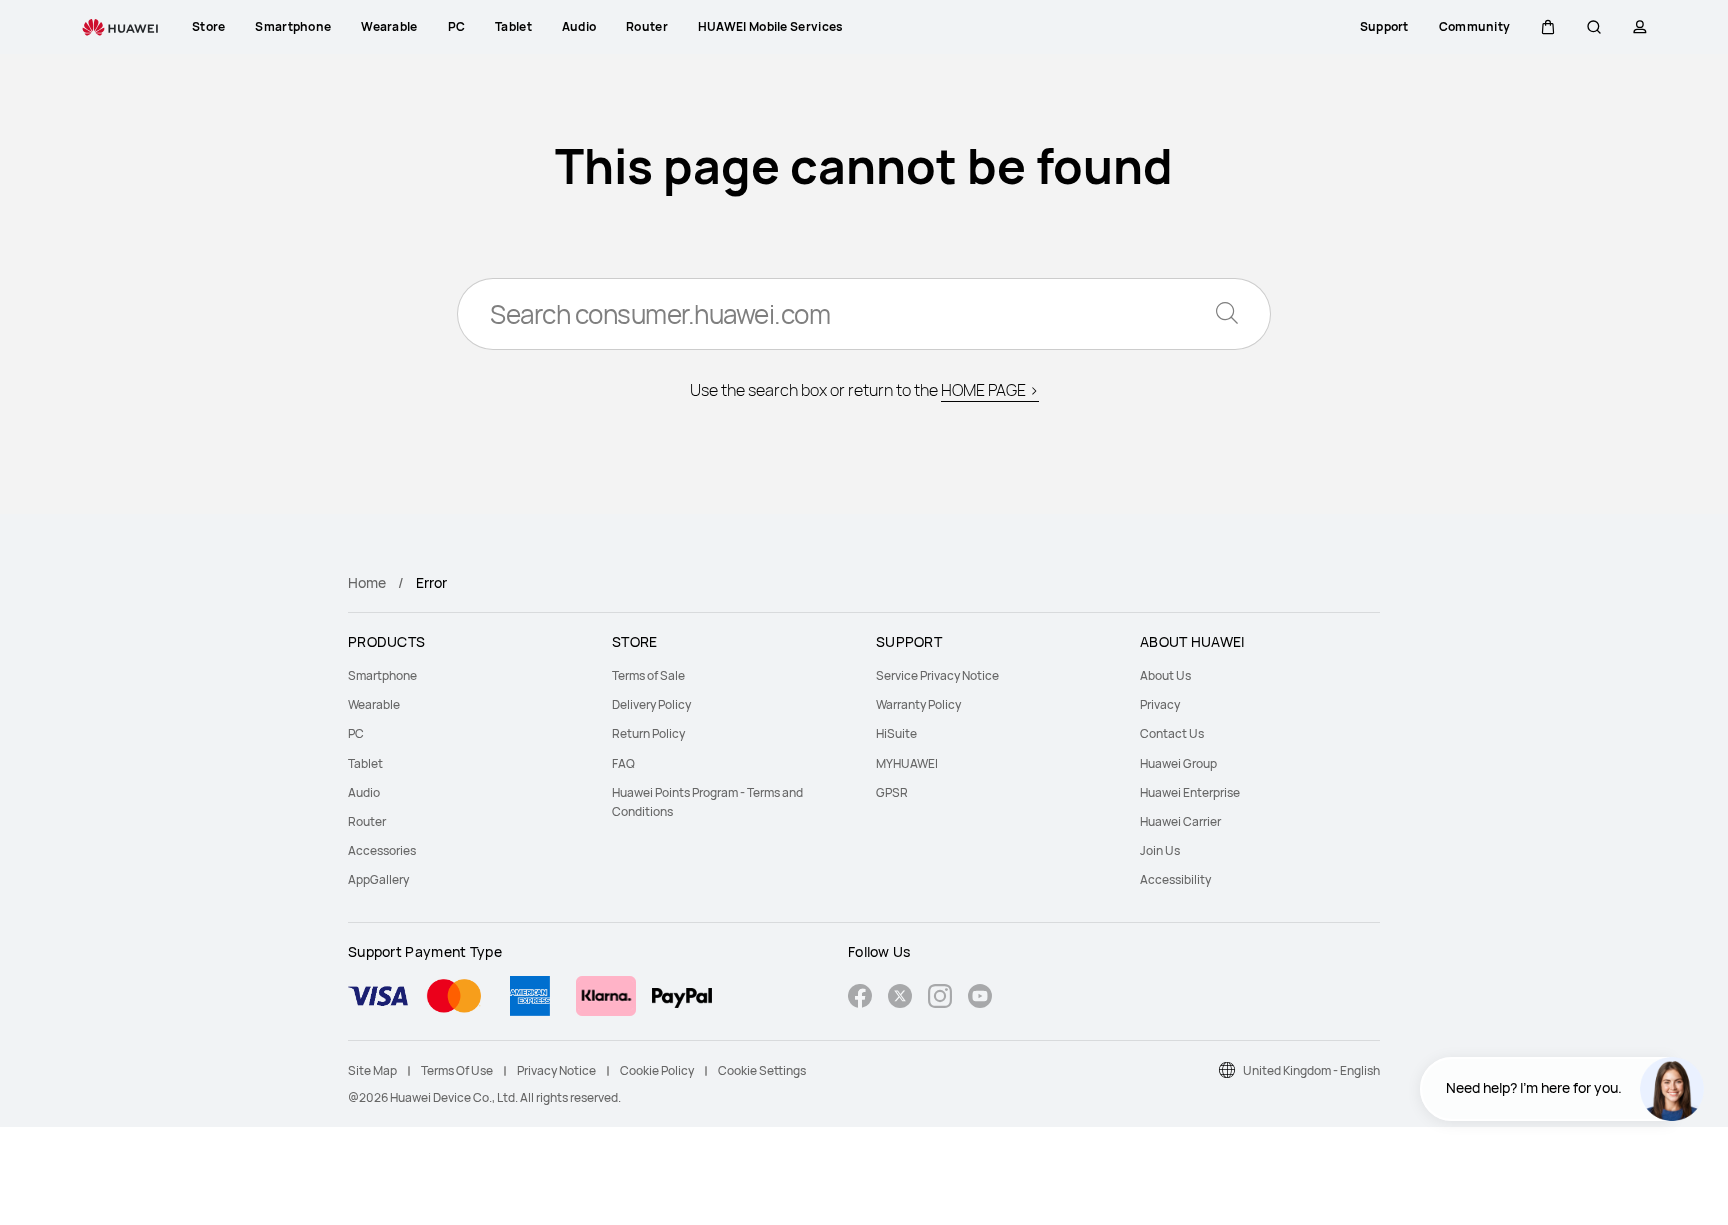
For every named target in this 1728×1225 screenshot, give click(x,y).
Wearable (374, 704)
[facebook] (860, 998)
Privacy (1160, 704)
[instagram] (940, 998)
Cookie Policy (657, 1070)
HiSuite (896, 733)
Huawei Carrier (1180, 821)
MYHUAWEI (907, 763)
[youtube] (980, 998)
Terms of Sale (648, 675)
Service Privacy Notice (937, 675)
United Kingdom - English (1311, 1070)
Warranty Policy (918, 704)
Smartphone (382, 675)
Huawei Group (1178, 763)
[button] (1548, 27)
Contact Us (1172, 733)
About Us (1165, 675)
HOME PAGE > (990, 390)
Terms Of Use (457, 1070)
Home (367, 582)
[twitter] (900, 998)
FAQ (623, 763)
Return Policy (648, 733)
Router (367, 821)
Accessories (382, 850)
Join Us (1160, 850)
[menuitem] (468, 675)
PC (356, 733)
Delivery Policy (651, 704)
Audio (364, 792)
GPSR (892, 792)
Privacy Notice (556, 1070)
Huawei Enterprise (1190, 792)
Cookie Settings (762, 1070)
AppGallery (378, 879)
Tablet (365, 763)
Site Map (372, 1070)
